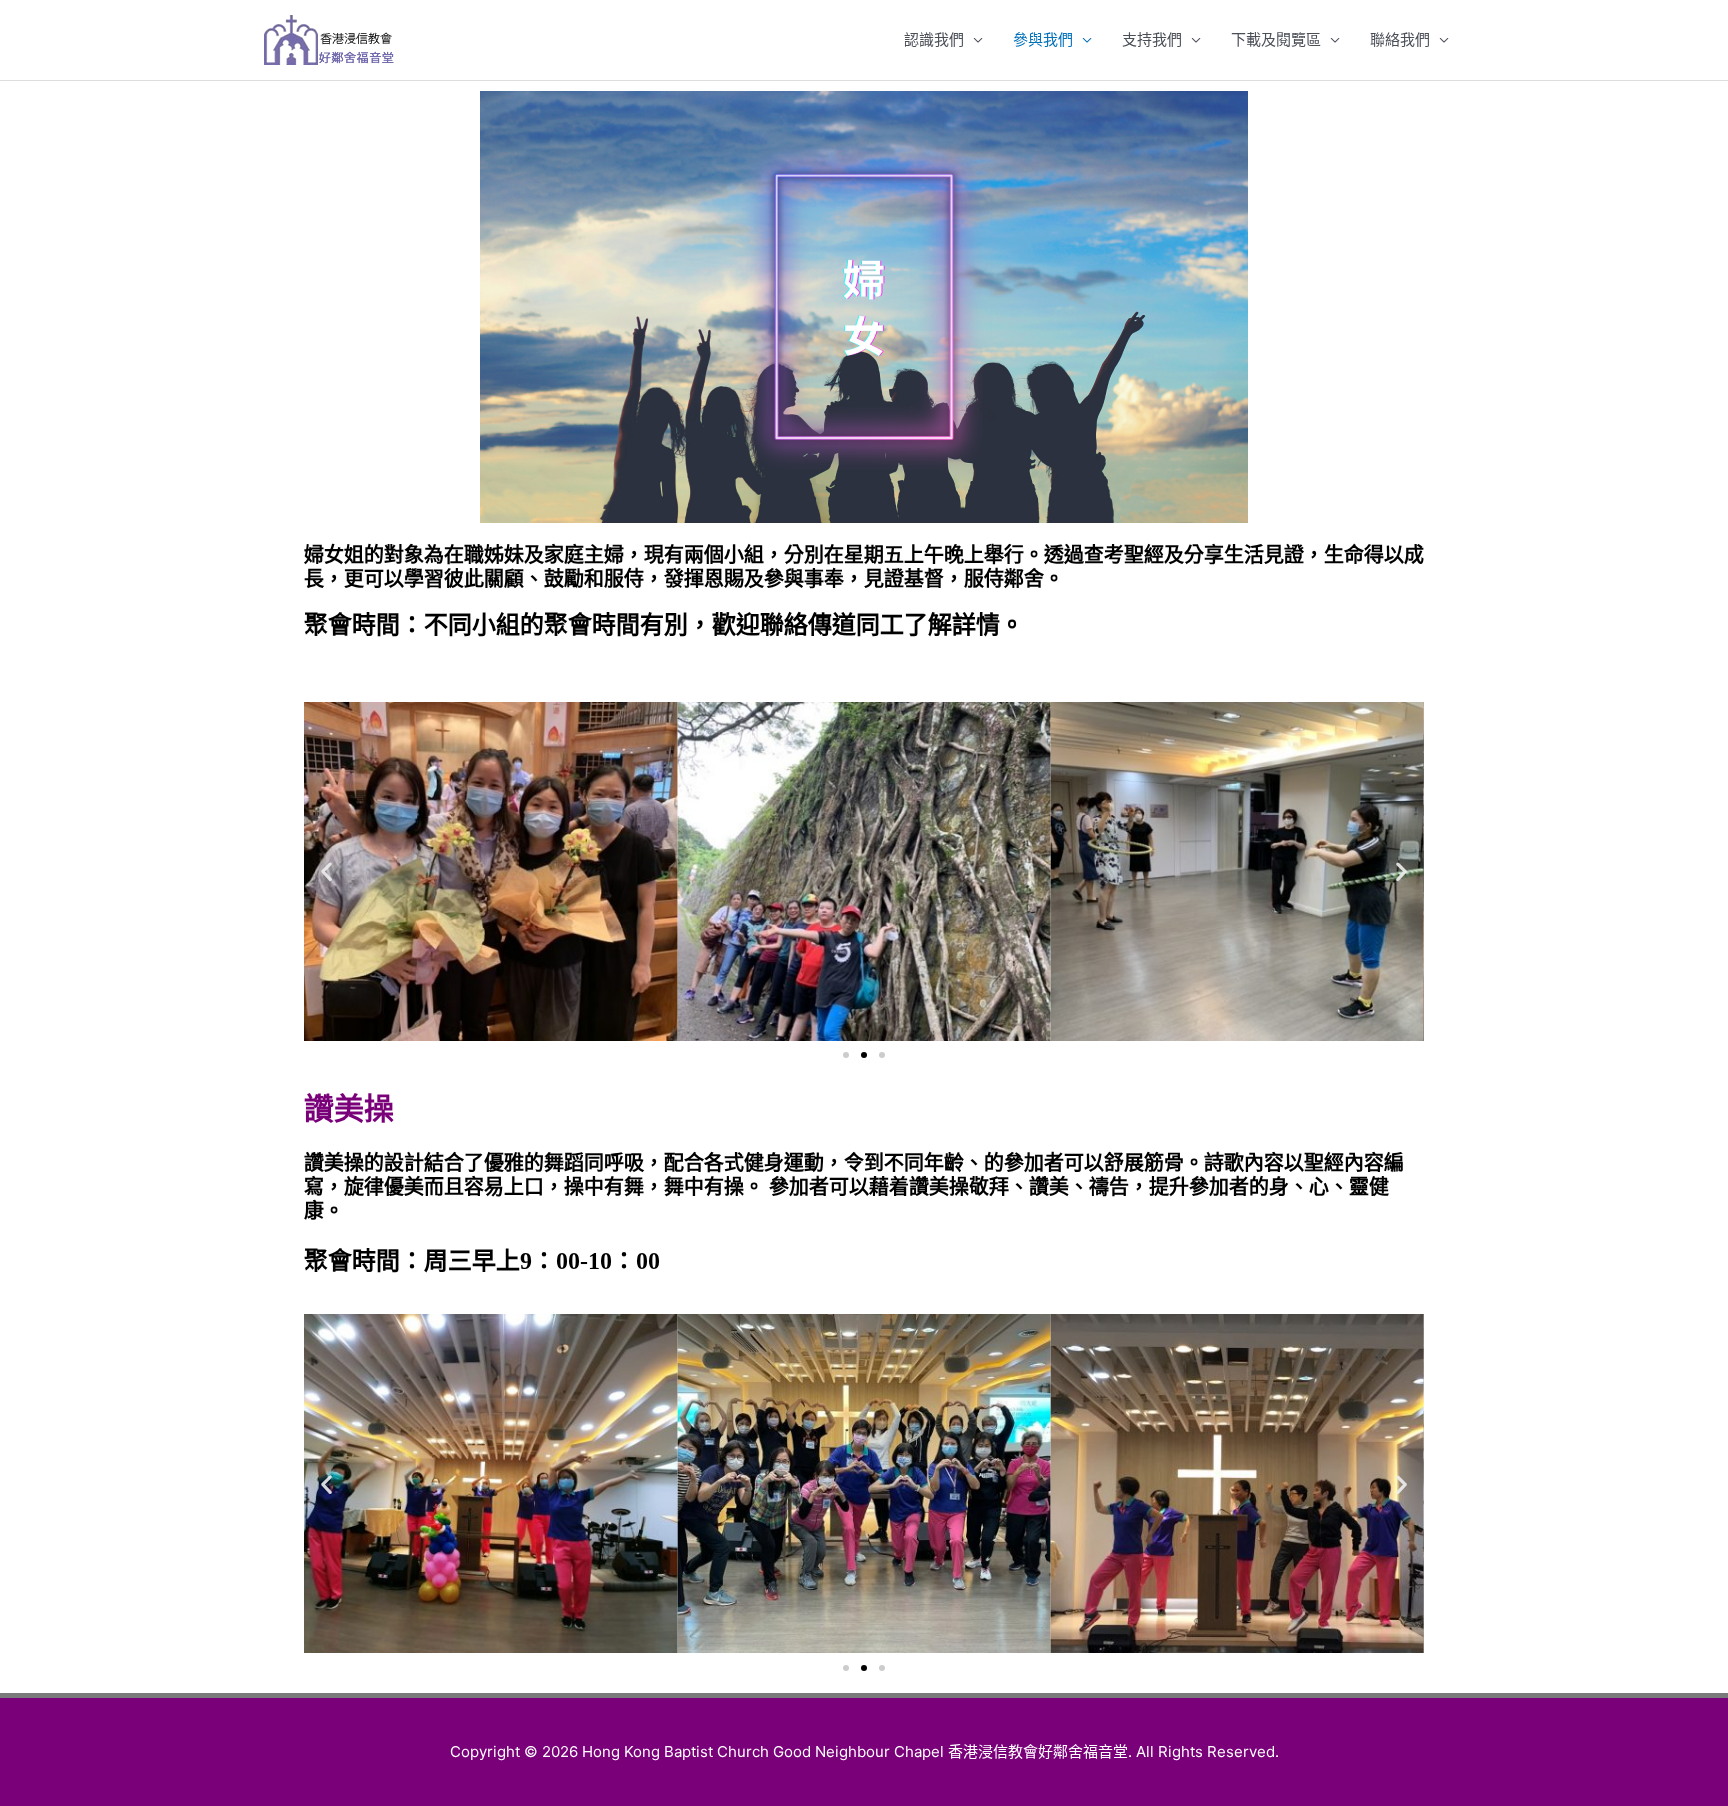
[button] (846, 1055)
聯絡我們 (1400, 39)
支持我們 (1152, 39)
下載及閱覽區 (1276, 39)
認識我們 (934, 39)
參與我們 (1043, 39)
